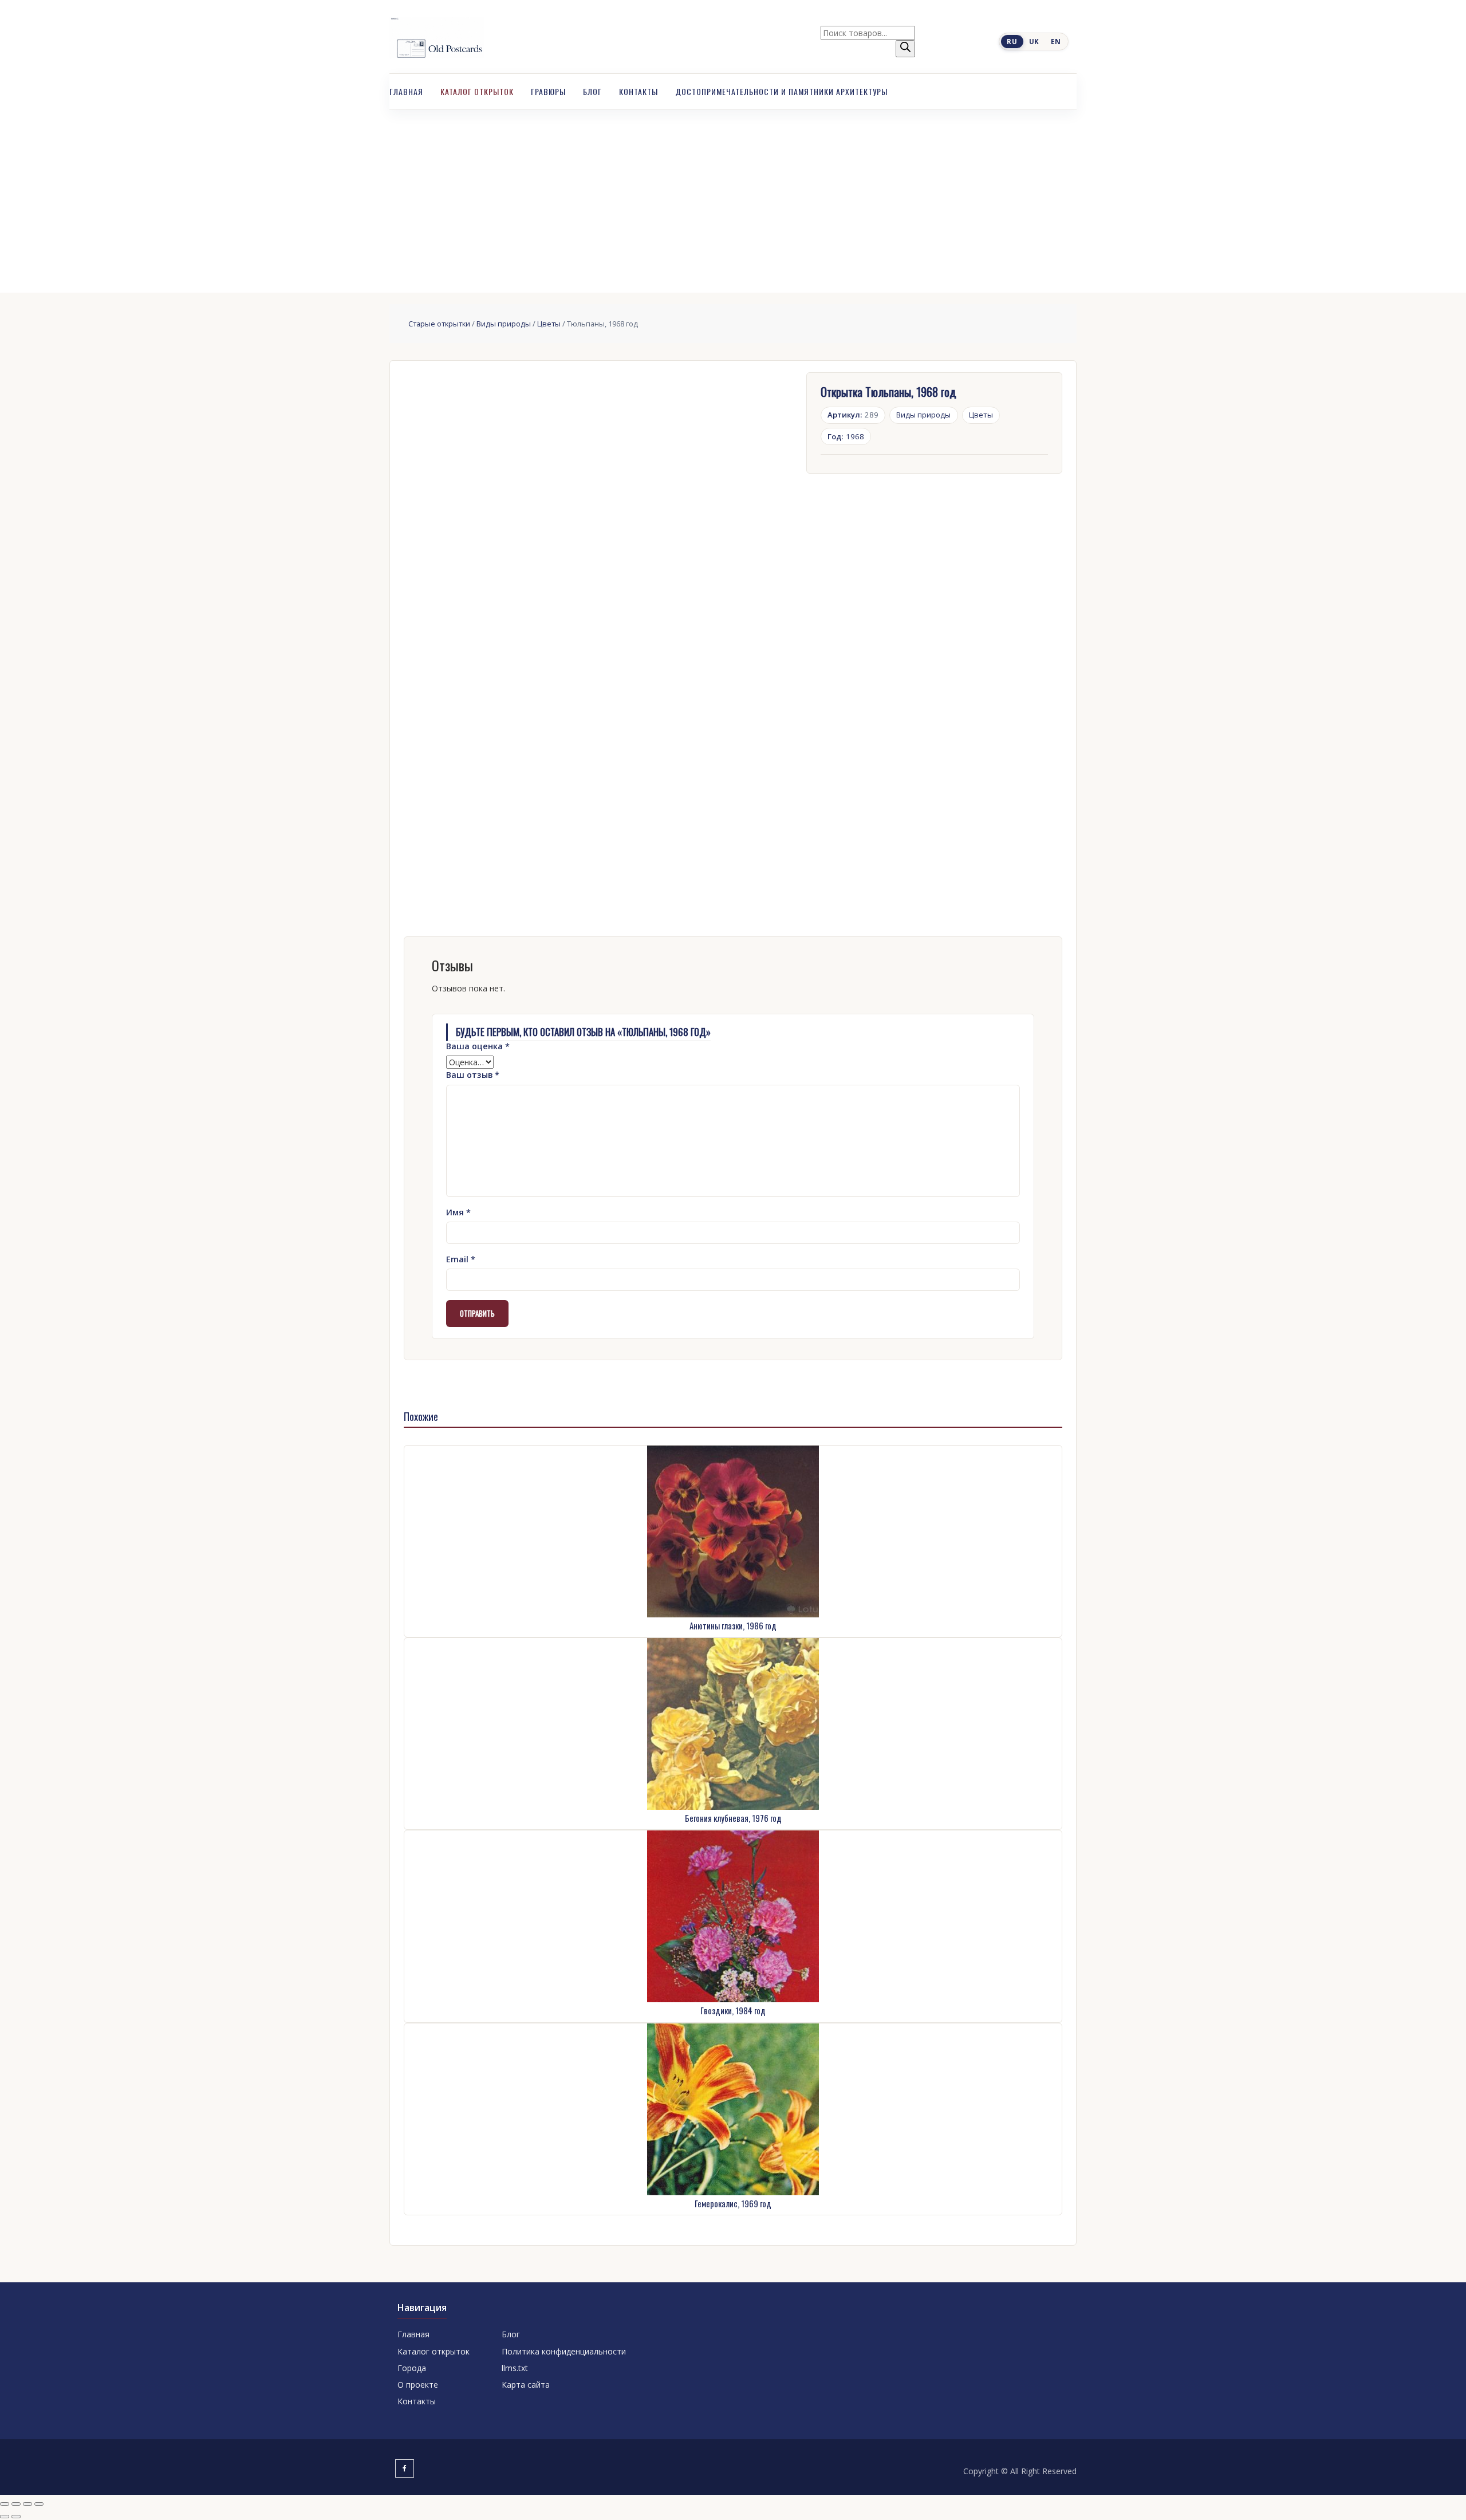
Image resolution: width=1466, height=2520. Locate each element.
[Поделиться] (27, 2504)
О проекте (418, 2385)
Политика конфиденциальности (564, 2351)
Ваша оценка (478, 1046)
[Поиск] (905, 49)
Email (461, 1259)
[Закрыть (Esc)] (39, 2504)
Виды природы (504, 324)
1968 (846, 436)
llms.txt (515, 2368)
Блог (592, 91)
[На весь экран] (16, 2504)
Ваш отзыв (473, 1075)
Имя (458, 1212)
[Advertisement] (733, 195)
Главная (406, 91)
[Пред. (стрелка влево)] (5, 2517)
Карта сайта (526, 2385)
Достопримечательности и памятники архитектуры (781, 91)
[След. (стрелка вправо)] (16, 2517)
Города (412, 2368)
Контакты (639, 91)
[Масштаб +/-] (5, 2504)
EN (1056, 42)
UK (1034, 42)
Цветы (549, 324)
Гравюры (548, 91)
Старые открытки (439, 324)
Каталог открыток (477, 91)
